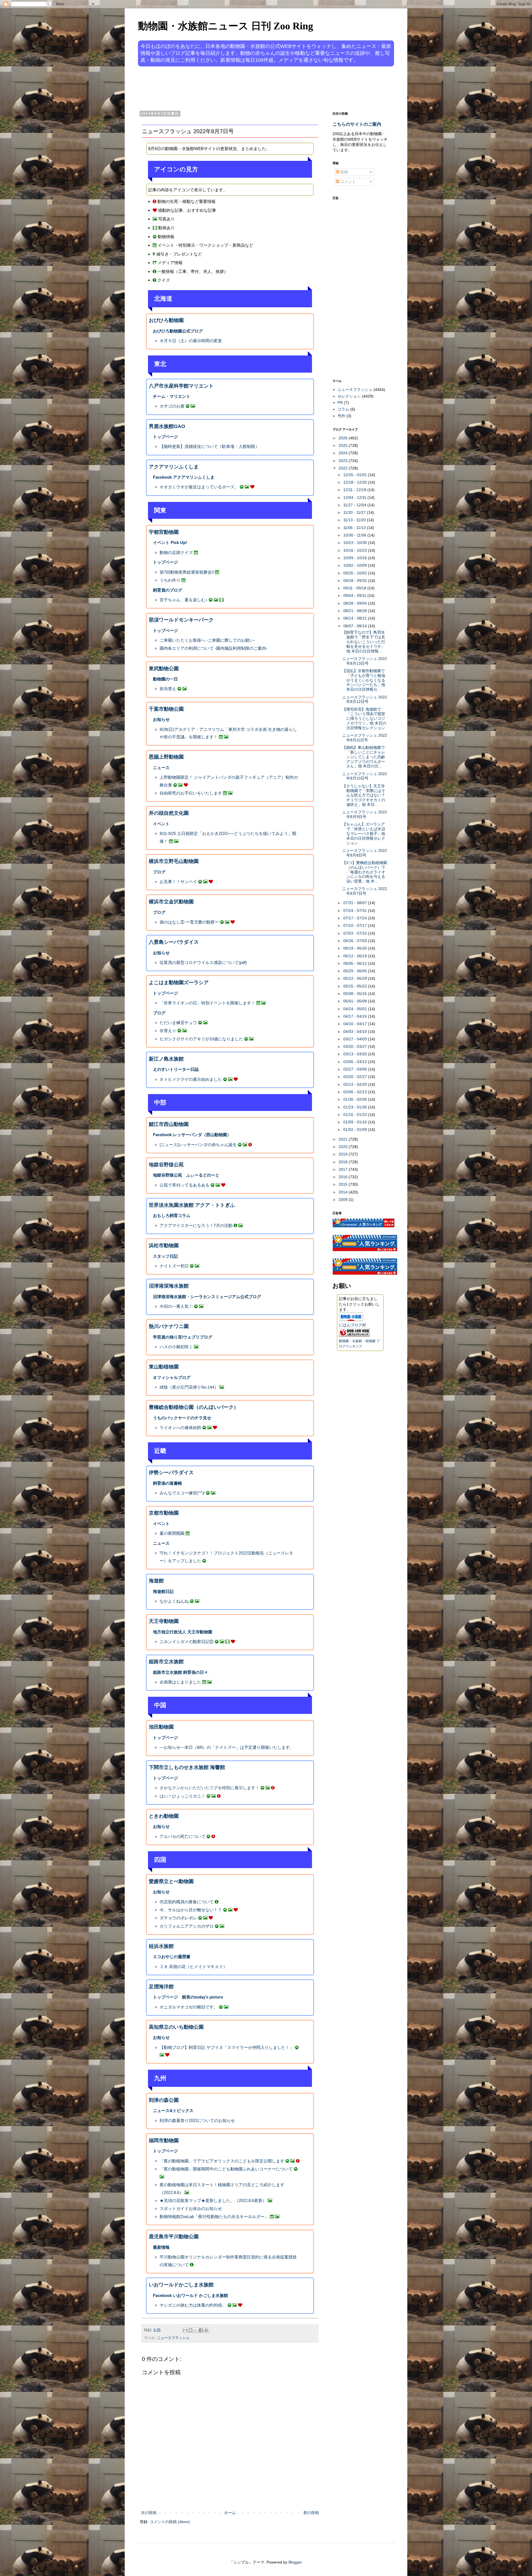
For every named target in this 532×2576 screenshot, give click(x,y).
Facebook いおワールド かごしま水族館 (190, 2295)
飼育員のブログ (167, 590)
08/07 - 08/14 (356, 626)
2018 (344, 1162)
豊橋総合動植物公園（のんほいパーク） (194, 1407)
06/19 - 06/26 (356, 948)
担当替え (168, 689)
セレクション (349, 396)
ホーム (230, 2513)
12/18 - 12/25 (356, 482)
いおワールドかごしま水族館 (181, 2285)
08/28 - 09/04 (356, 603)
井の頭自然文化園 (169, 813)
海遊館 (156, 1581)
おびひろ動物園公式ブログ (178, 331)
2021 (344, 1139)
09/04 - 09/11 (355, 595)
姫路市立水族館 (166, 1662)
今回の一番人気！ (176, 1306)
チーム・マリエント (172, 396)
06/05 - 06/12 (356, 963)
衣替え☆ (168, 1031)
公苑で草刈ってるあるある (185, 1185)
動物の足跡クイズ (176, 552)
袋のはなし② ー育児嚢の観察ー (189, 922)
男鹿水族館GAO (167, 426)
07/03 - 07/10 (356, 933)
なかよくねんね (174, 1601)
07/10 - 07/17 (356, 925)
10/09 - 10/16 (356, 558)
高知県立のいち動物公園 (176, 2027)
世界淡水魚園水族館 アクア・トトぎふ (192, 1205)
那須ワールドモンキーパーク (181, 620)
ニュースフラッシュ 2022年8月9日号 (365, 814)
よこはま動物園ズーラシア (179, 983)
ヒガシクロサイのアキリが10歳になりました (201, 1039)
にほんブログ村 (352, 1325)
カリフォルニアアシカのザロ (187, 1926)
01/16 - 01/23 (356, 1115)
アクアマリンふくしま (174, 467)
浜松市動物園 (164, 1246)
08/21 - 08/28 (356, 611)
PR (340, 403)
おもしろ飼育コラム (172, 1215)
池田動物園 (161, 1727)
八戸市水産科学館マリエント (181, 386)
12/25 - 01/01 (356, 475)
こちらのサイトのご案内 (357, 124)
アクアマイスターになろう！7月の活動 (196, 1225)
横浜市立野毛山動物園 (174, 861)
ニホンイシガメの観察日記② (187, 1642)
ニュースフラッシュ (173, 2338)
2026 (344, 438)
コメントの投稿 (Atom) (170, 2522)
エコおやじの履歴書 (172, 1957)
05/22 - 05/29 (356, 978)
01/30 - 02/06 (356, 1099)
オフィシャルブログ (172, 1377)
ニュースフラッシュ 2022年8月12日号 (365, 699)
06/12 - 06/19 (356, 956)
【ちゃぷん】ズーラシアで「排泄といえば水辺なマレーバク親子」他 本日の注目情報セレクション (364, 833)
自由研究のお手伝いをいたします (191, 793)
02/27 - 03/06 (356, 1069)
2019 (344, 1154)
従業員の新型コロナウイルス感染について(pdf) (203, 962)
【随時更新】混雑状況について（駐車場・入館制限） (209, 446)
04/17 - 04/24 (356, 1016)
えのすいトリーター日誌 (176, 1069)
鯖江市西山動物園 (169, 1124)
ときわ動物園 (164, 1816)
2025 (344, 445)
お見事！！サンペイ (178, 882)
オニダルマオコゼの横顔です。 (189, 2007)
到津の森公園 (164, 2100)
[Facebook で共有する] (201, 2330)
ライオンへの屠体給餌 (180, 1428)
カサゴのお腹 (172, 406)
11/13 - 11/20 (355, 520)
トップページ (165, 437)
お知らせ (161, 719)
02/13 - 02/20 (356, 1084)
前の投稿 (311, 2513)
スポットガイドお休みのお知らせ (191, 2208)
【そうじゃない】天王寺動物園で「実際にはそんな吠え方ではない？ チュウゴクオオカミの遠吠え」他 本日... (364, 795)
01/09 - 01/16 (356, 1122)
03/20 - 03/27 (356, 1046)
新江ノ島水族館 (166, 1059)
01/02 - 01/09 (356, 1130)
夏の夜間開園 (172, 1533)
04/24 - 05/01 (356, 1009)
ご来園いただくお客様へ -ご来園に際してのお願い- (207, 640)
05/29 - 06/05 (356, 971)
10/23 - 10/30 (356, 543)
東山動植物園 (164, 1367)
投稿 (344, 172)
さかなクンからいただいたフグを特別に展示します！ (209, 1788)
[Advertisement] (245, 88)
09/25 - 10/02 (356, 573)
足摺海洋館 (161, 1987)
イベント (161, 824)
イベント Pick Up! (170, 542)
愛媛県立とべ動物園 (171, 1881)
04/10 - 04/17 (356, 1024)
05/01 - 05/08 (356, 1001)
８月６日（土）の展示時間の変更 (191, 341)
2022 (344, 468)
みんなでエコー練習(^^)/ (182, 1493)
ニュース (161, 768)
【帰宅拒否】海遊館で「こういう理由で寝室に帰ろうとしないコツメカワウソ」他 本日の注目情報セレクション (364, 719)
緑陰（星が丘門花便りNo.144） (189, 1387)
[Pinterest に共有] (206, 2330)
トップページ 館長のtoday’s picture (188, 1997)
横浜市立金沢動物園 (171, 902)
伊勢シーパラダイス (171, 1473)
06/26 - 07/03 (356, 941)
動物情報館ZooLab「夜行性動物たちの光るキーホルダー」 (214, 2217)
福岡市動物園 (164, 2141)
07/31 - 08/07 (356, 903)
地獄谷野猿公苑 (166, 1165)
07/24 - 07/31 (356, 911)
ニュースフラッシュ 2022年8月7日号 (365, 891)
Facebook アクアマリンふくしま (184, 477)
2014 (344, 1192)
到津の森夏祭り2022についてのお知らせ (197, 2120)
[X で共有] (196, 2330)
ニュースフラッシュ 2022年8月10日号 (365, 776)
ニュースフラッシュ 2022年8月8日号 (365, 853)
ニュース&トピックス (173, 2110)
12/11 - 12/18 (355, 490)
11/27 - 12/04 (355, 505)
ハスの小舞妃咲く (176, 1347)
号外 (341, 416)
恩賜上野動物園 (166, 757)
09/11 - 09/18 (355, 588)
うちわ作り (170, 580)
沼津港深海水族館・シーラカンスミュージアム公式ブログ (207, 1297)
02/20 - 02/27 (356, 1077)
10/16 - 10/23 (356, 550)
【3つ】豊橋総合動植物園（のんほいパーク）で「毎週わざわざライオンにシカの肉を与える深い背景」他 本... (365, 872)
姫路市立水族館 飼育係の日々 (181, 1672)
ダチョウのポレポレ (178, 1918)
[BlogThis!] (190, 2330)
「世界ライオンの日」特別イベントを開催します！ (207, 1003)
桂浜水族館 (161, 1946)
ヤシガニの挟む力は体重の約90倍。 (193, 2305)
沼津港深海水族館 (169, 1286)
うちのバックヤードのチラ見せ (182, 1418)
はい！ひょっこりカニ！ (182, 1796)
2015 (344, 1184)
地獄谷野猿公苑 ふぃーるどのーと (186, 1175)
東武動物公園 (164, 669)
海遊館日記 (163, 1591)
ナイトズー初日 (174, 1266)
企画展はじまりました (180, 1682)
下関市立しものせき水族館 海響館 (187, 1767)
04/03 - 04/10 (356, 1032)
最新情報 (161, 2247)
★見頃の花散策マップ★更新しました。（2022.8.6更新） (213, 2200)
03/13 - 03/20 (356, 1054)
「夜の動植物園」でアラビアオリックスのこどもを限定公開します (222, 2161)
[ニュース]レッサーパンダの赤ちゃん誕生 (198, 1145)
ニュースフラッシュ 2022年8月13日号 (365, 661)
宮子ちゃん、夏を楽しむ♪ (184, 600)
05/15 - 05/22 (356, 986)
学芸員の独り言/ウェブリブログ (183, 1337)
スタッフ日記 (165, 1256)
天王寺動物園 (164, 1621)
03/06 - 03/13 (356, 1062)
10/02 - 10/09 (356, 565)
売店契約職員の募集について (187, 1902)
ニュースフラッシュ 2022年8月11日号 (365, 738)
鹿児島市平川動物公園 (174, 2237)
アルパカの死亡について (182, 1836)
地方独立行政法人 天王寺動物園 (183, 1632)
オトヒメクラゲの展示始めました (191, 1079)
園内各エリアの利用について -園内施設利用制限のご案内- (213, 648)
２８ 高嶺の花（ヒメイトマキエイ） (193, 1967)
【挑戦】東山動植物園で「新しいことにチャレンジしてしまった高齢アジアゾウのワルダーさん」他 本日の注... (364, 757)
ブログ (159, 872)
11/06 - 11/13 (355, 528)
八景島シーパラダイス (174, 942)
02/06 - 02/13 (356, 1092)
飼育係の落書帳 (167, 1483)
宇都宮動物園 (164, 532)
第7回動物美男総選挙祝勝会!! (187, 572)
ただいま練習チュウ (178, 1023)
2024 (344, 453)
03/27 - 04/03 (356, 1039)
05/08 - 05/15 (356, 994)
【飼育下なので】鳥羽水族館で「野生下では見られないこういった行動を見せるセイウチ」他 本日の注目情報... (364, 642)
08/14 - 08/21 (356, 618)
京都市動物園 (164, 1513)
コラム (343, 409)
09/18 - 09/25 (356, 581)
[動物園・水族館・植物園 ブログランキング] (354, 1335)
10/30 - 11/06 (355, 535)
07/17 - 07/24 (356, 918)
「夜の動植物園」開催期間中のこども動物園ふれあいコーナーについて (226, 2169)
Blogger (295, 2562)
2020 (344, 1147)
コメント (347, 182)
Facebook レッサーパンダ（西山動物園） (192, 1135)
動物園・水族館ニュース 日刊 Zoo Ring (226, 26)
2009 (344, 1200)
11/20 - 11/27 (355, 512)
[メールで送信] (185, 2330)
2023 (344, 461)
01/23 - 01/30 (356, 1107)
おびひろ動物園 (166, 320)
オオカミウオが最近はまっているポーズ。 (199, 487)
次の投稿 (149, 2513)
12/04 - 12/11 (355, 497)
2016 (344, 1177)
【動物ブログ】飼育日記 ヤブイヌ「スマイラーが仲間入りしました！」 (227, 2047)
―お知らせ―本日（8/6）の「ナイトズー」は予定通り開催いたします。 (227, 1747)
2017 (344, 1169)
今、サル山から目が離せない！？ (191, 1910)
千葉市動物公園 (166, 709)
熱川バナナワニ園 (169, 1326)
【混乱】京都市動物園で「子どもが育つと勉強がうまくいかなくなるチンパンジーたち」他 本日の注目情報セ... (364, 680)
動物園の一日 (165, 679)
